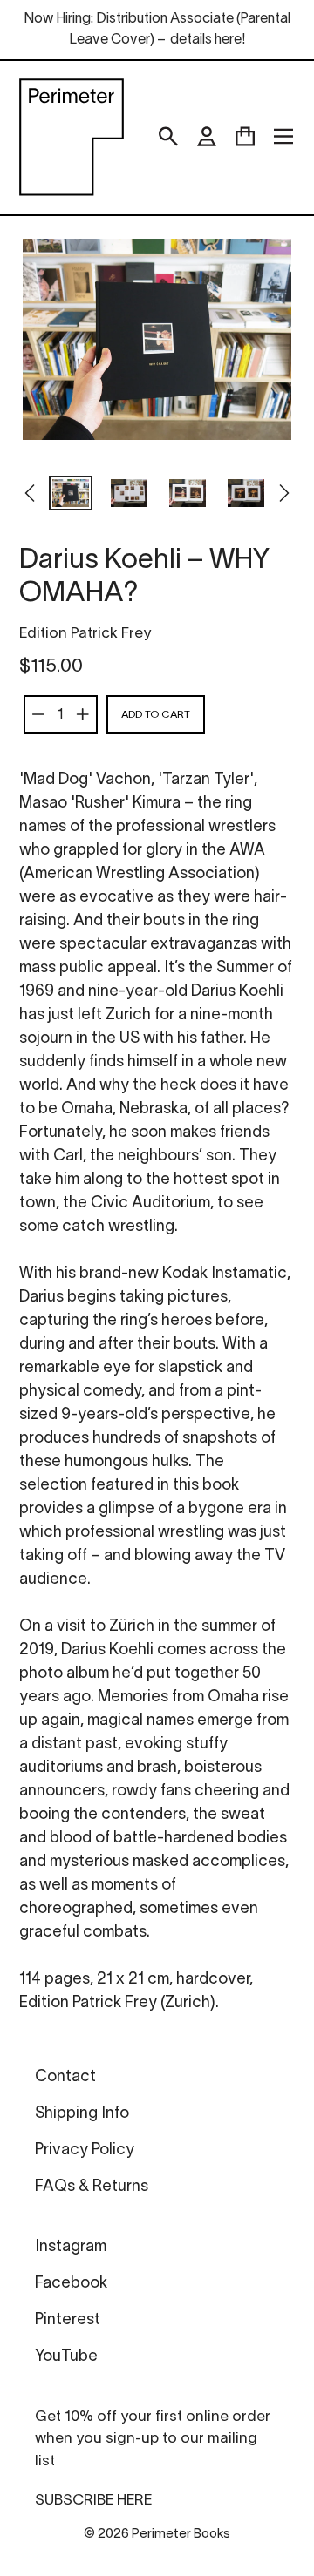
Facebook (71, 2284)
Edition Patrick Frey (85, 634)
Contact (65, 2077)
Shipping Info (82, 2114)
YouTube (66, 2357)
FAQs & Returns (92, 2187)
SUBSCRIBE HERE (93, 2501)
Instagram (71, 2247)
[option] (70, 495)
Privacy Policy (85, 2150)
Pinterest (68, 2320)
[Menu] (283, 137)
